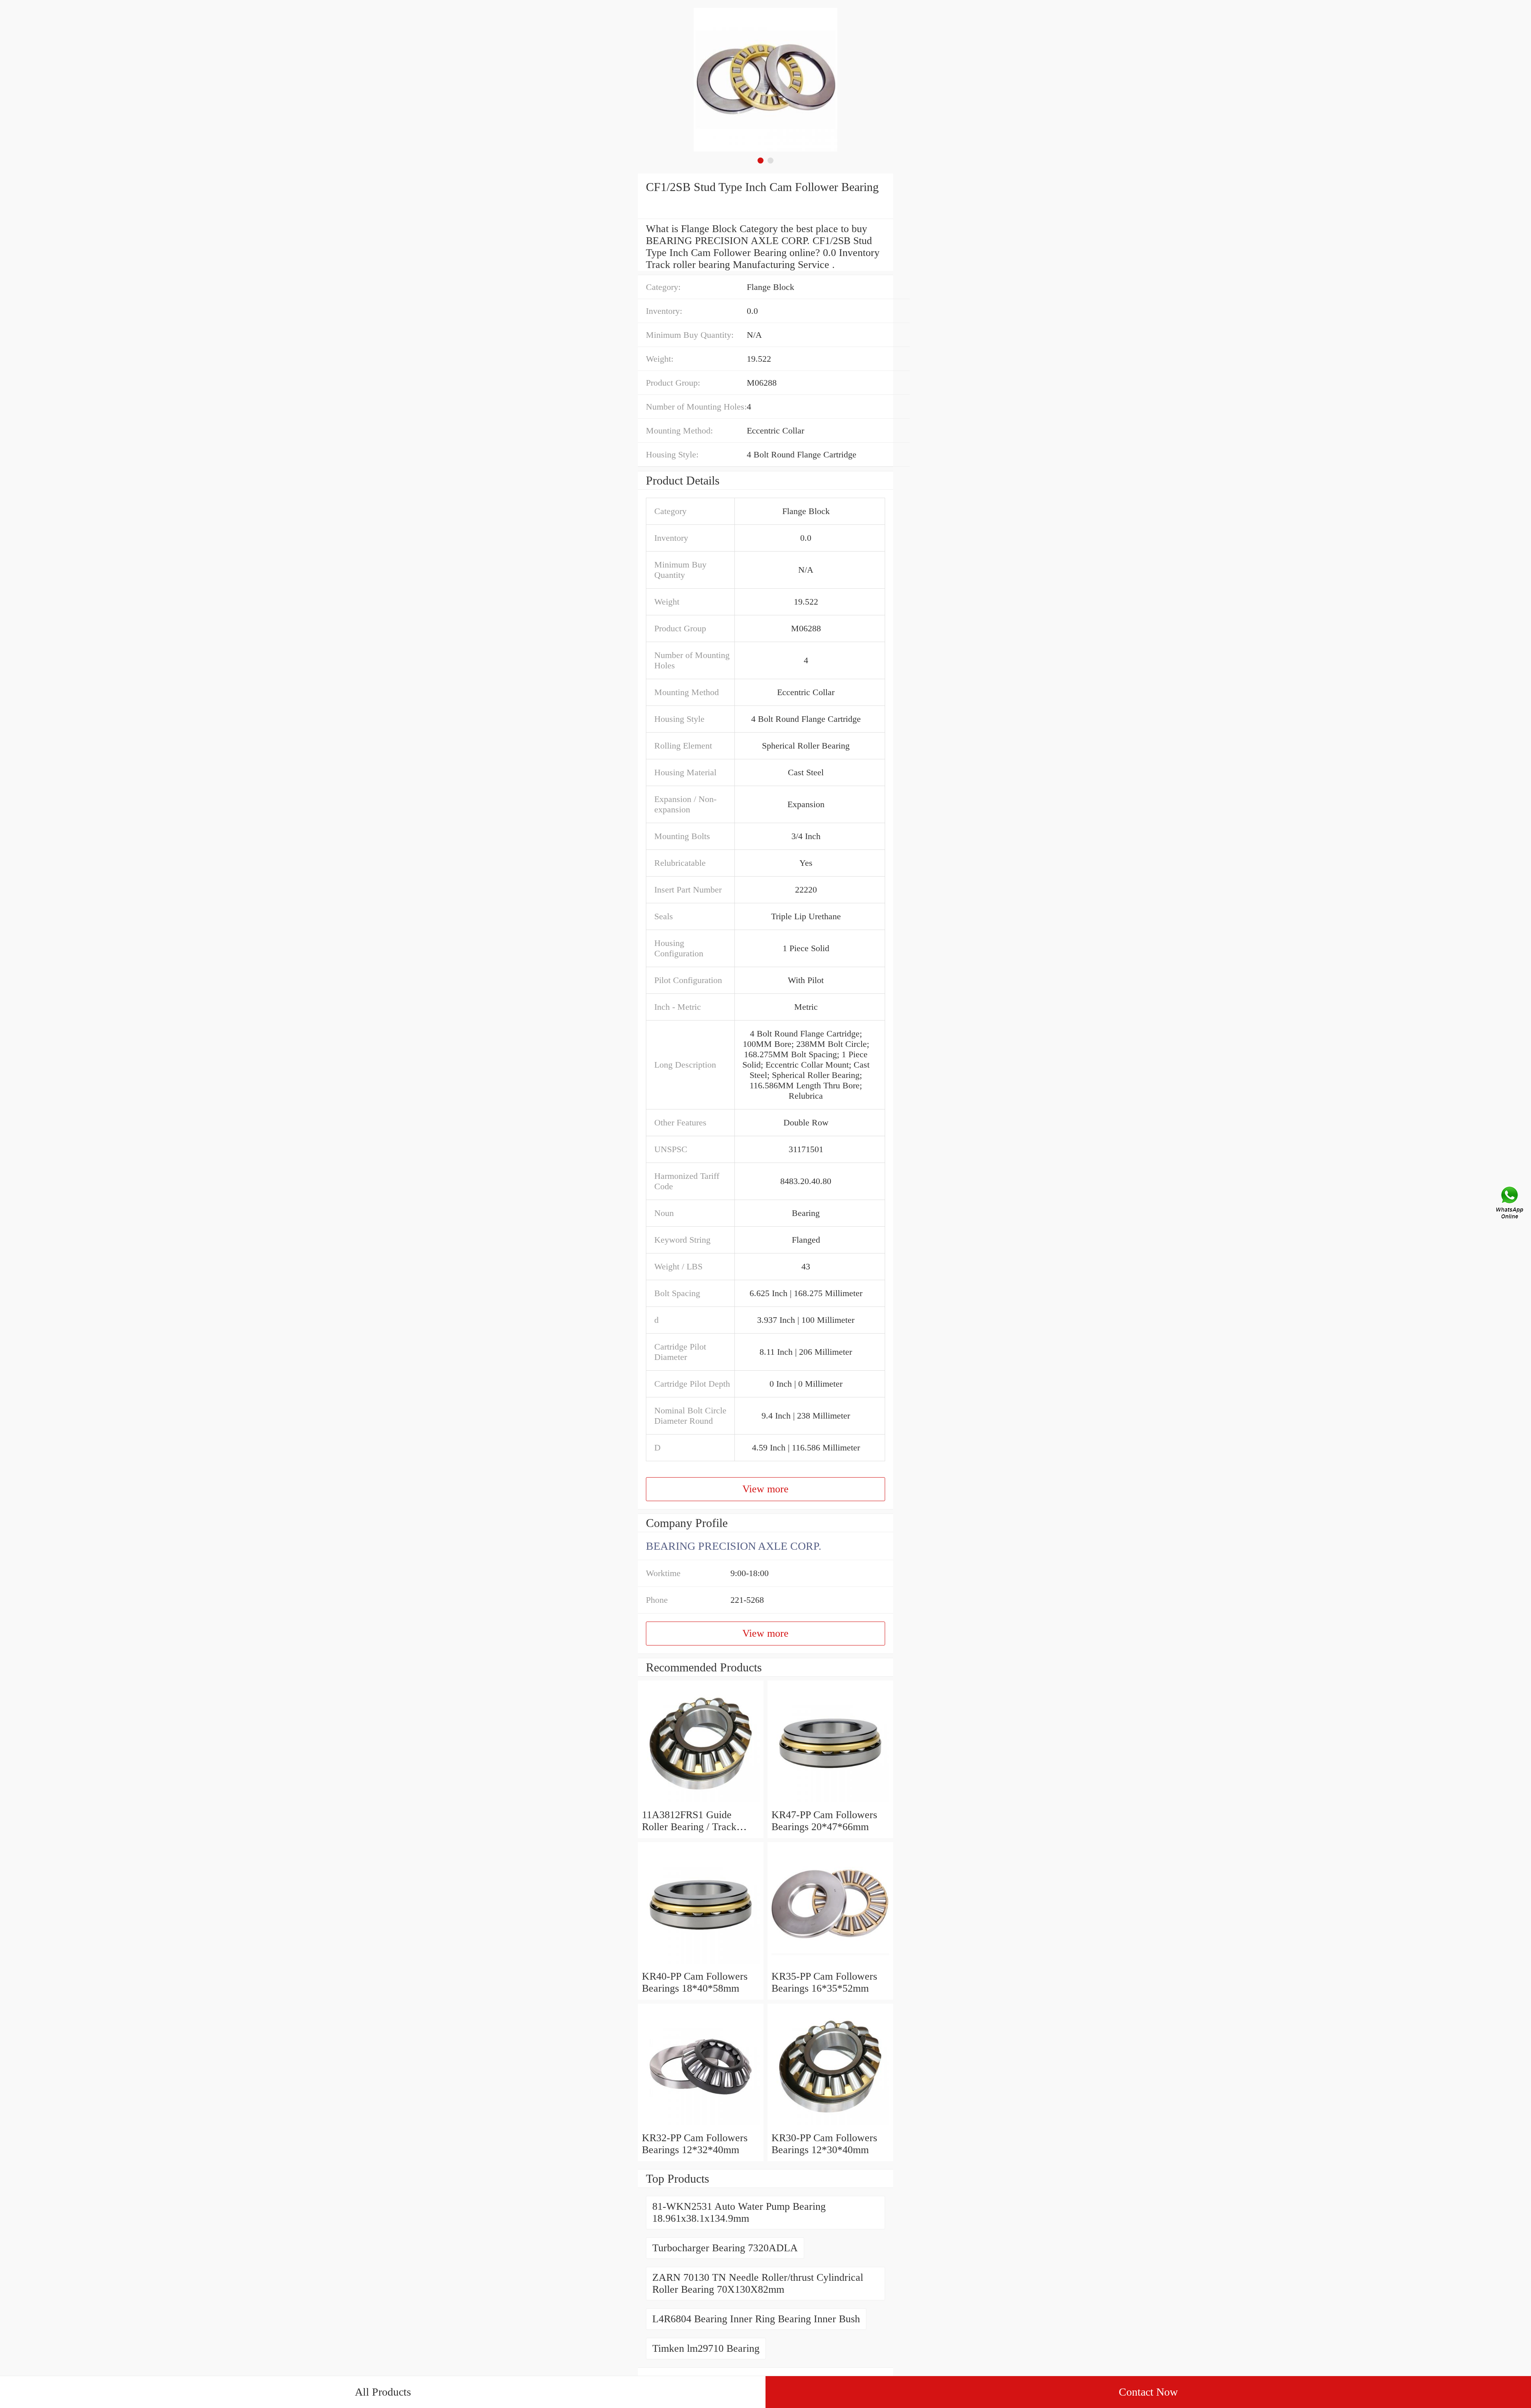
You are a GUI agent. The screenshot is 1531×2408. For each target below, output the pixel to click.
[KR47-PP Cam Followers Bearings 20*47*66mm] (830, 1803)
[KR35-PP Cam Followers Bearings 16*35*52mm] (830, 1964)
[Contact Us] (1510, 1204)
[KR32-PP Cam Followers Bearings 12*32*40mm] (701, 2126)
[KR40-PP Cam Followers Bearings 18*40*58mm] (701, 1964)
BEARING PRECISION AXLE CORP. (734, 1546)
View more (765, 1489)
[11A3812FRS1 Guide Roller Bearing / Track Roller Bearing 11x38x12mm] (701, 1803)
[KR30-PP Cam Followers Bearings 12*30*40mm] (830, 2126)
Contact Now (1148, 2392)
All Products (383, 2392)
